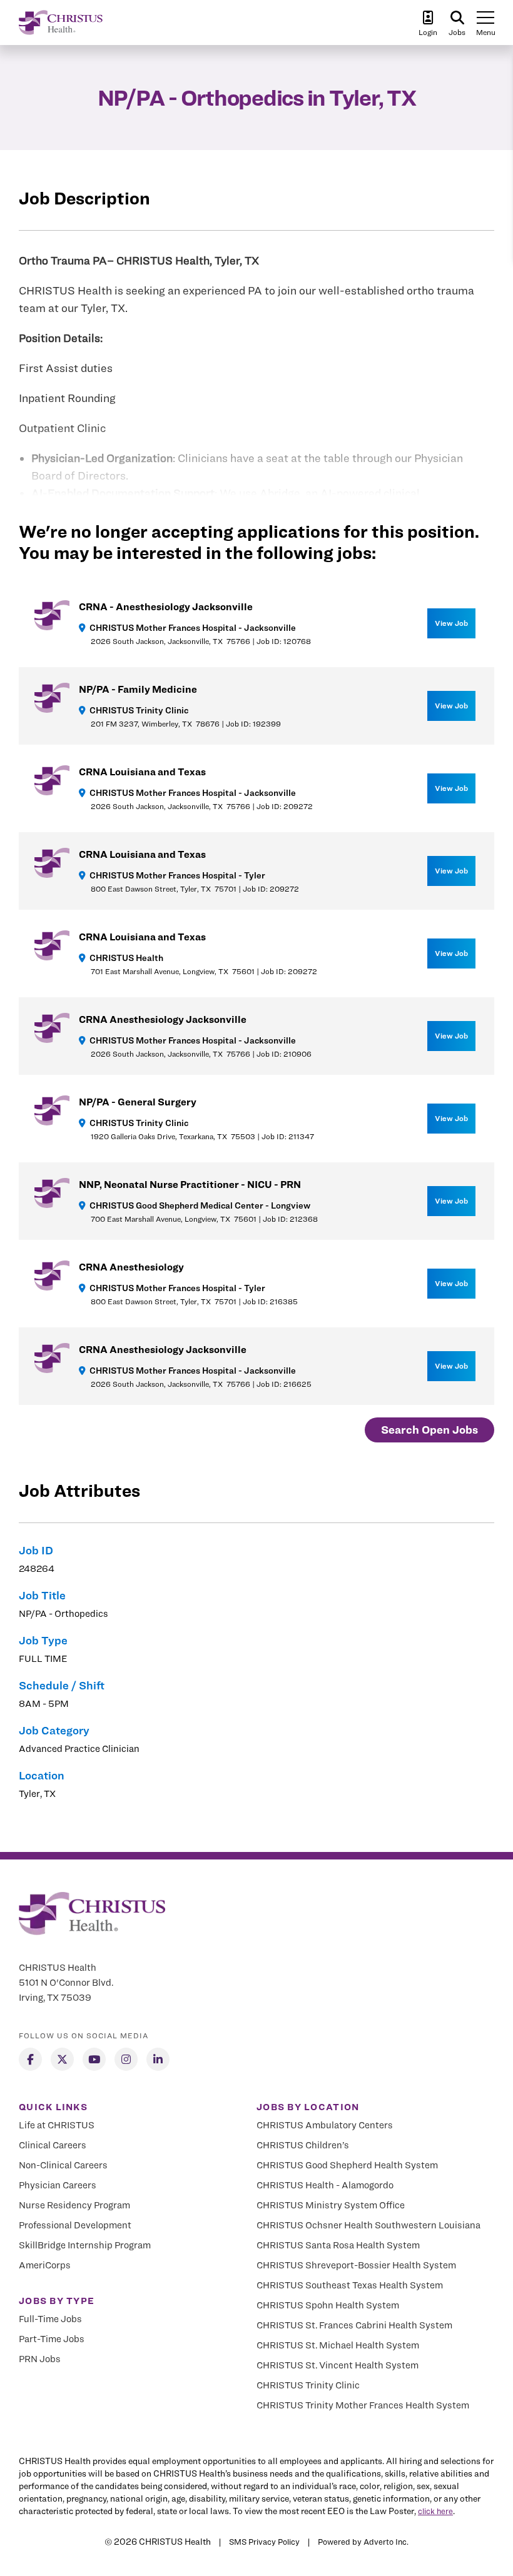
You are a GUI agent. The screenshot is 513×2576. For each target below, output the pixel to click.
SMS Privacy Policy (264, 2542)
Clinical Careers (53, 2145)
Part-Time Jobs (52, 2339)
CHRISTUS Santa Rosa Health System (338, 2245)
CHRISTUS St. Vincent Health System (338, 2365)
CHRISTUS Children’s (303, 2145)
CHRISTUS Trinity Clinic (308, 2385)
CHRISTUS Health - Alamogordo (325, 2185)
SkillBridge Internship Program (85, 2245)
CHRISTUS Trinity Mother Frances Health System (363, 2405)
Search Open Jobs (429, 1430)
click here (435, 2511)
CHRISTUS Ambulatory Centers (325, 2125)
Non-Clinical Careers (63, 2165)
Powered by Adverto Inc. (363, 2542)
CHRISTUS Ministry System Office (331, 2205)
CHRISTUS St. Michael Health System (338, 2345)
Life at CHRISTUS (57, 2125)
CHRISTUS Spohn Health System (328, 2305)
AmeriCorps (45, 2265)
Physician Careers (58, 2185)
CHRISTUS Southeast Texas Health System (350, 2285)
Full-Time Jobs (50, 2319)
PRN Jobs (40, 2359)
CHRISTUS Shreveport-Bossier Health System (356, 2265)
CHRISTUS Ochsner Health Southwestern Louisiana (368, 2225)
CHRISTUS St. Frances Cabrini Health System (354, 2325)
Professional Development (75, 2225)
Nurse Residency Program (74, 2205)
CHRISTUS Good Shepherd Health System (347, 2165)
